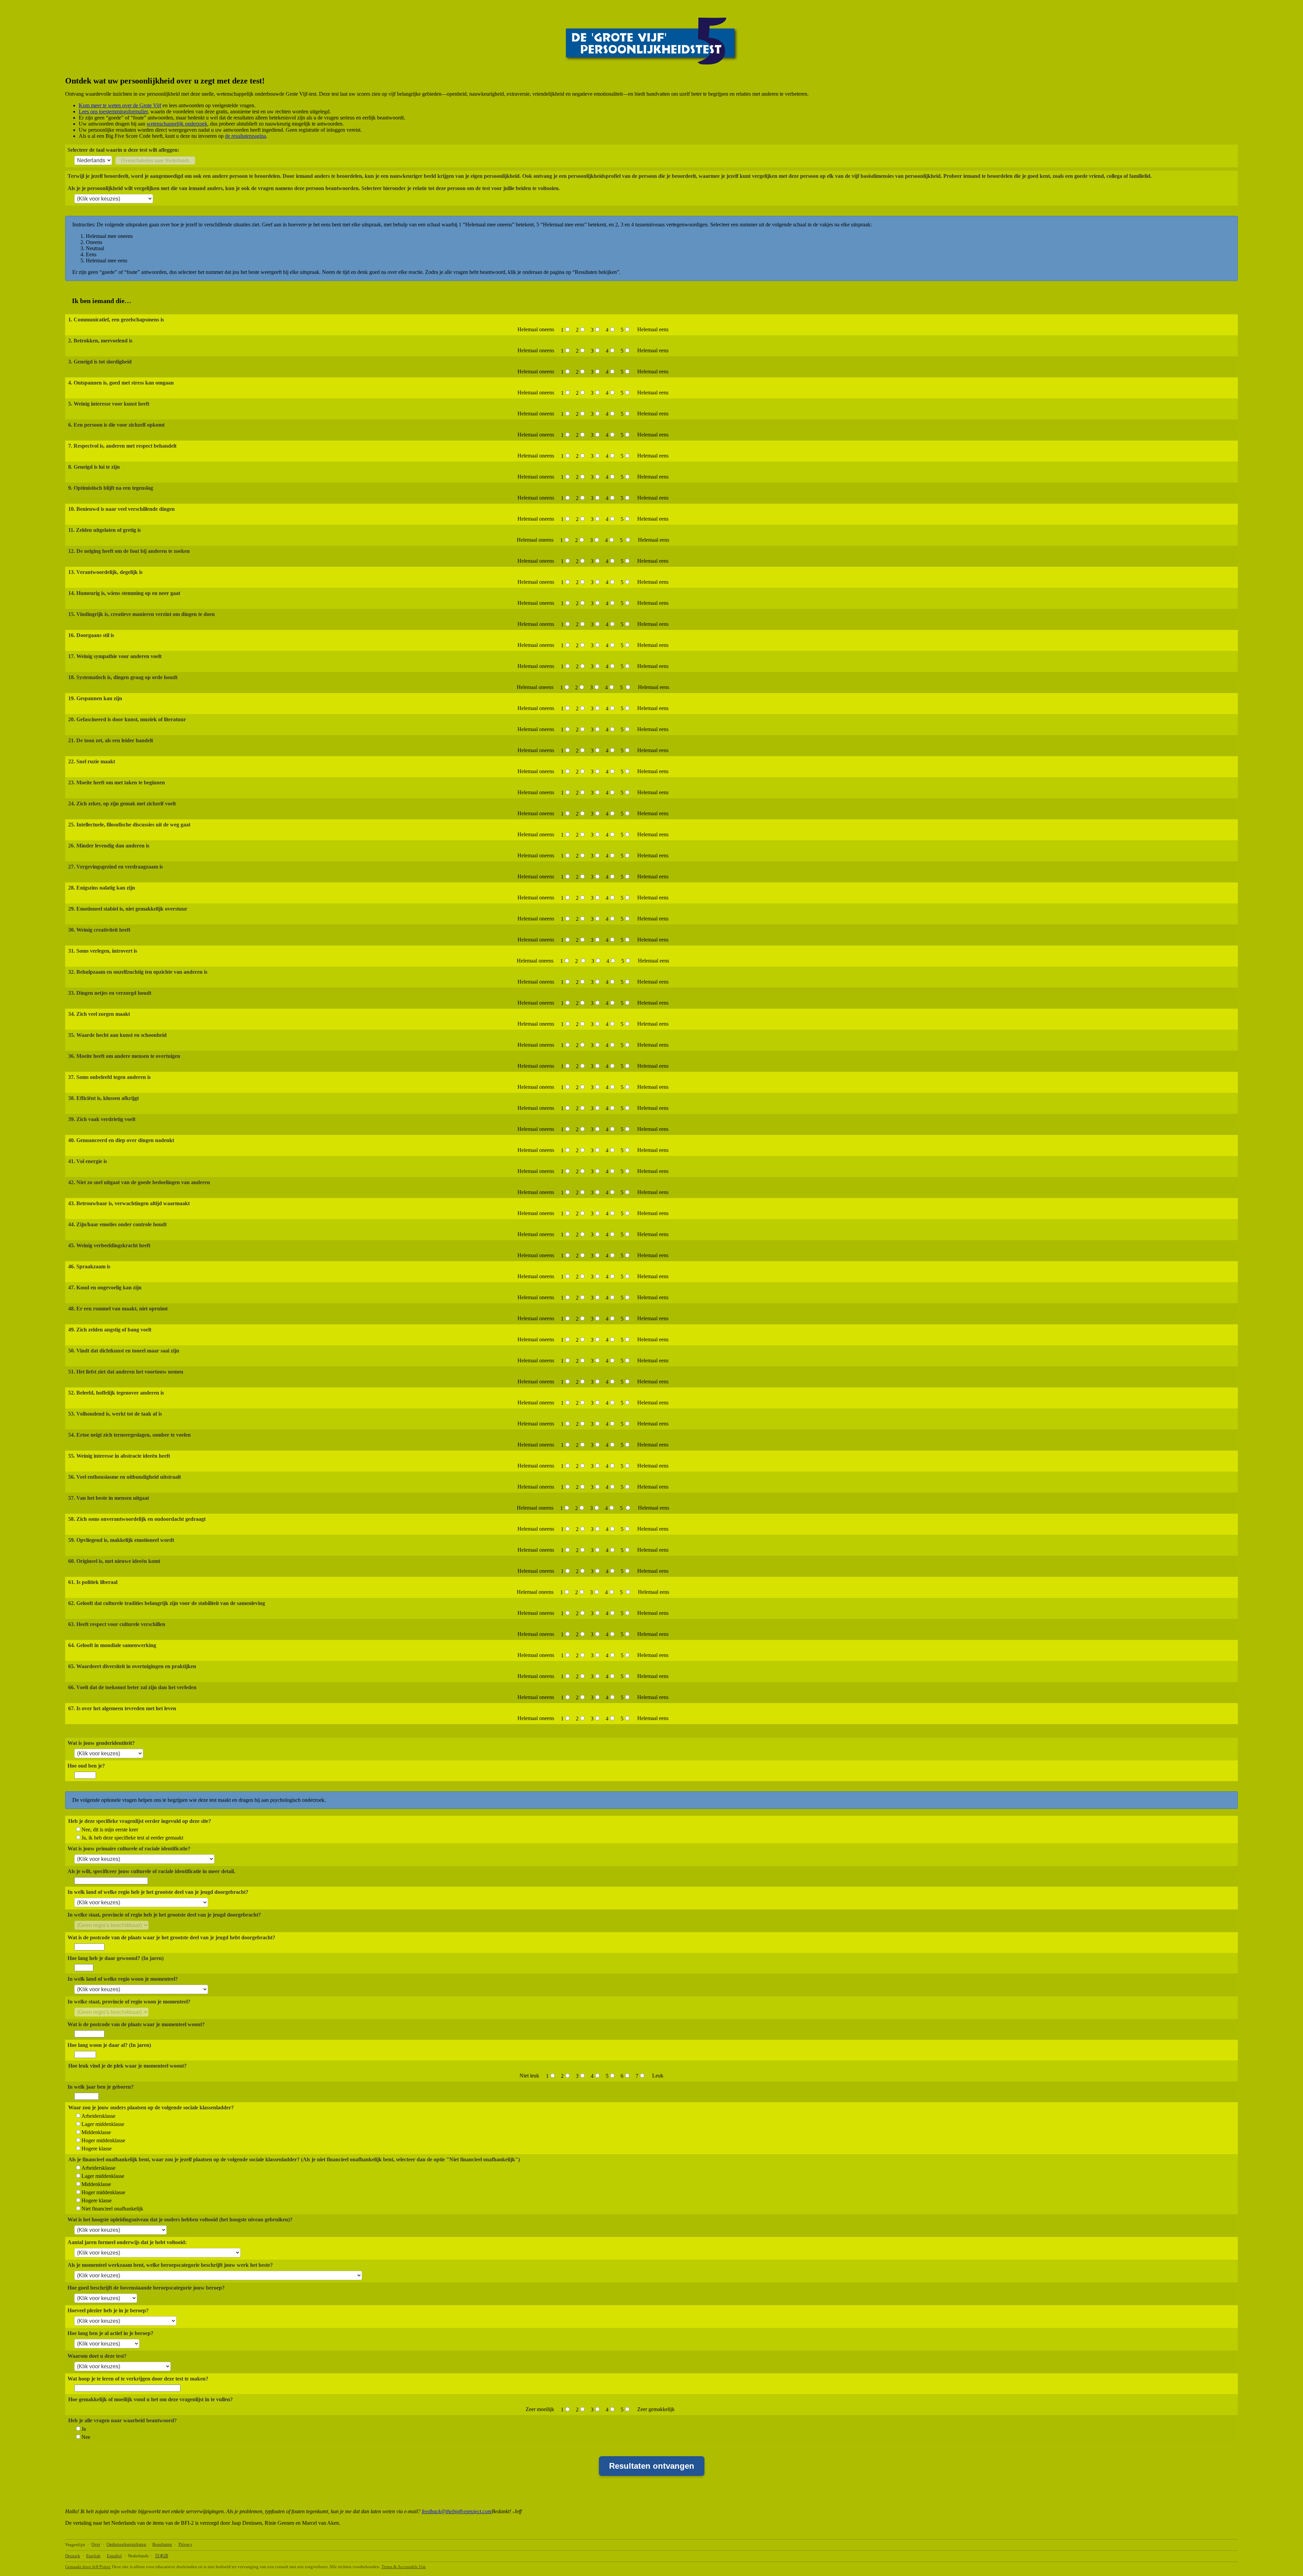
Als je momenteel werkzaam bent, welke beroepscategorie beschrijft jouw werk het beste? (170, 2265)
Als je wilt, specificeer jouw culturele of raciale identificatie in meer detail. (151, 1871)
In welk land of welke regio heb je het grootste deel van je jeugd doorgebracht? (158, 1892)
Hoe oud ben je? (86, 1766)
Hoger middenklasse (103, 2140)
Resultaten (162, 2544)
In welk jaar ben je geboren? (101, 2087)
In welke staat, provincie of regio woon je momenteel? (129, 2002)
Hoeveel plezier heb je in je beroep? (108, 2310)
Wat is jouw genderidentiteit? (101, 1743)
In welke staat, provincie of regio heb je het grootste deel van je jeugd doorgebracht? (164, 1915)
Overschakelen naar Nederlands (155, 160)
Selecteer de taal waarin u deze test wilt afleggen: (123, 150)
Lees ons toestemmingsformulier (113, 111)
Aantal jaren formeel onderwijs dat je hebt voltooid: (127, 2242)
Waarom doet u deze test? (97, 2356)
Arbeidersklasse (98, 2116)
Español (114, 2556)
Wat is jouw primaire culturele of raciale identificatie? (129, 1849)
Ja (84, 2429)
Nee (86, 2437)
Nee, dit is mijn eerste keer (110, 1830)
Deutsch (73, 2556)
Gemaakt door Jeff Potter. (88, 2567)
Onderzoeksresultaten (126, 2544)
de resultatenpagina (246, 136)
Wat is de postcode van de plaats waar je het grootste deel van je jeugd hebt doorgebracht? (171, 1937)
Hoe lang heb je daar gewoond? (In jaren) (116, 1958)
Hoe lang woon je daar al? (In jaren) (109, 2045)
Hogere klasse (97, 2149)
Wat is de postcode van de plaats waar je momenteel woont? (136, 2024)
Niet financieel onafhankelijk (112, 2209)
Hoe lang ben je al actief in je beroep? (110, 2333)
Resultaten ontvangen (652, 2466)
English (93, 2556)
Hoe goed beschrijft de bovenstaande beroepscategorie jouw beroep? (146, 2288)
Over (96, 2544)
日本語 (162, 2556)
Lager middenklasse (103, 2124)
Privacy (185, 2544)
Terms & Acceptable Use (404, 2567)
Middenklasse (96, 2132)
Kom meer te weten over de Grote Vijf (120, 105)
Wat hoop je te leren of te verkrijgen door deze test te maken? (138, 2379)
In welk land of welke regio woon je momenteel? (123, 1979)
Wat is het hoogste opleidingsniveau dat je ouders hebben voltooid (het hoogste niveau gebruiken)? (180, 2219)
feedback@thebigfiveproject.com (457, 2511)
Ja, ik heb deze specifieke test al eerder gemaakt (132, 1838)
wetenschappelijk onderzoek (177, 124)
